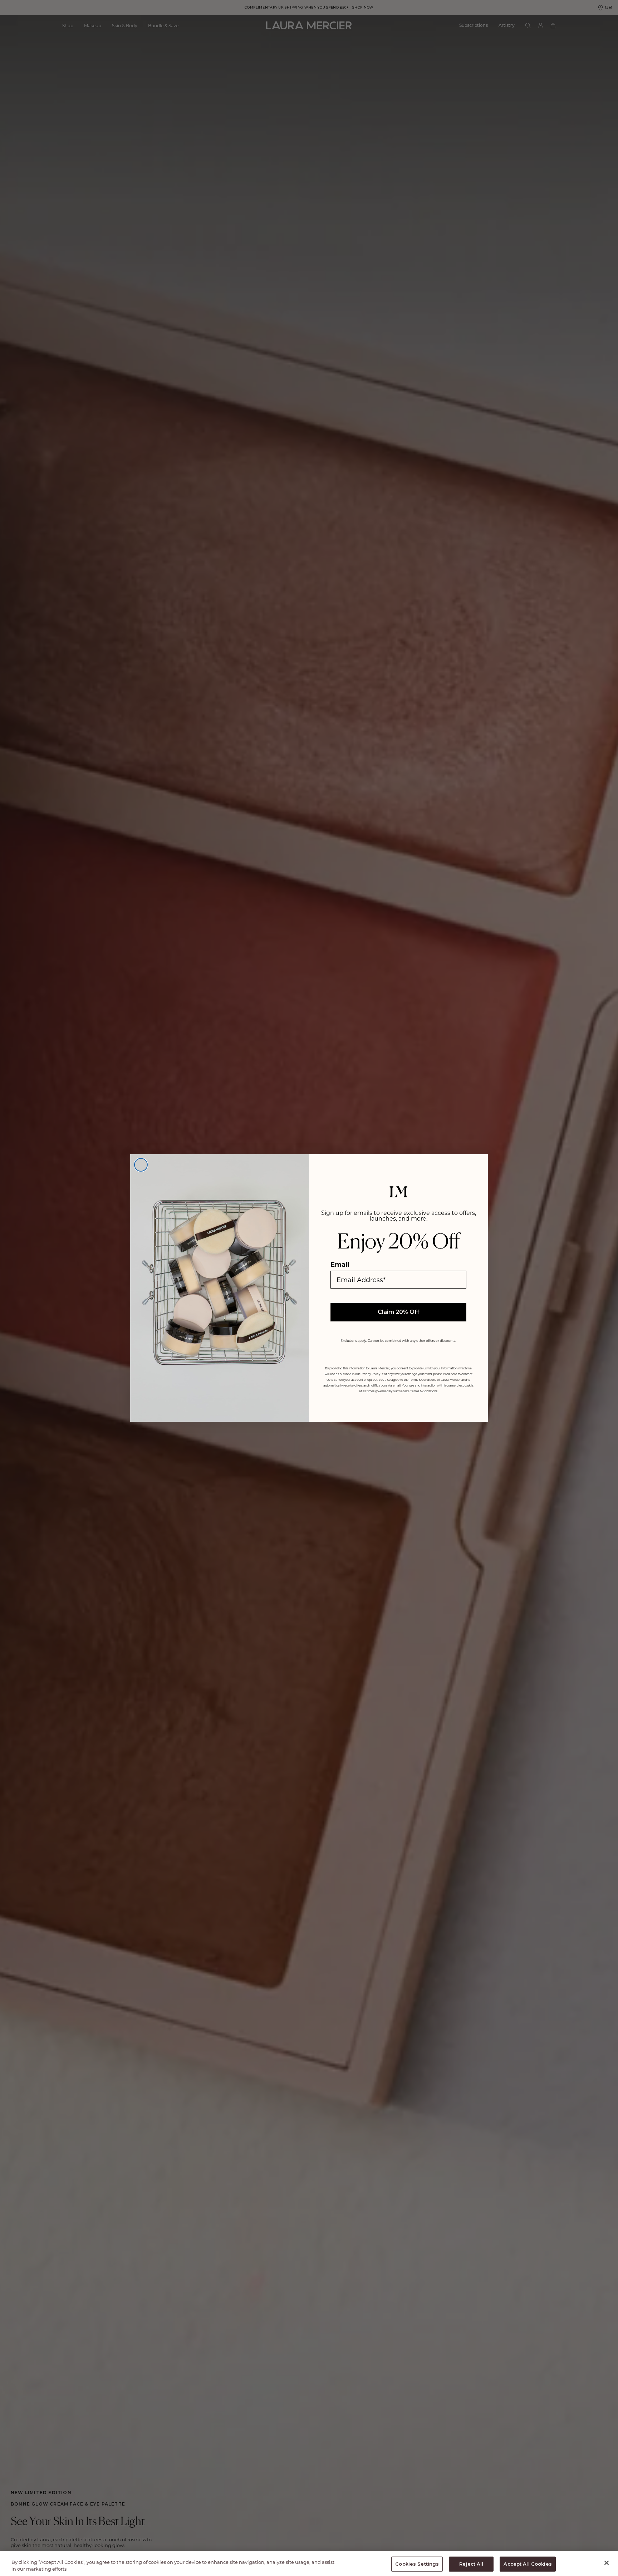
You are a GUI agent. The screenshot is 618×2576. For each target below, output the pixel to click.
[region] (309, 2564)
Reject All (471, 2564)
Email (340, 1264)
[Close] (607, 2563)
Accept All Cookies (528, 2564)
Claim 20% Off (399, 1312)
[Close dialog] (141, 1165)
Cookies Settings (417, 2564)
